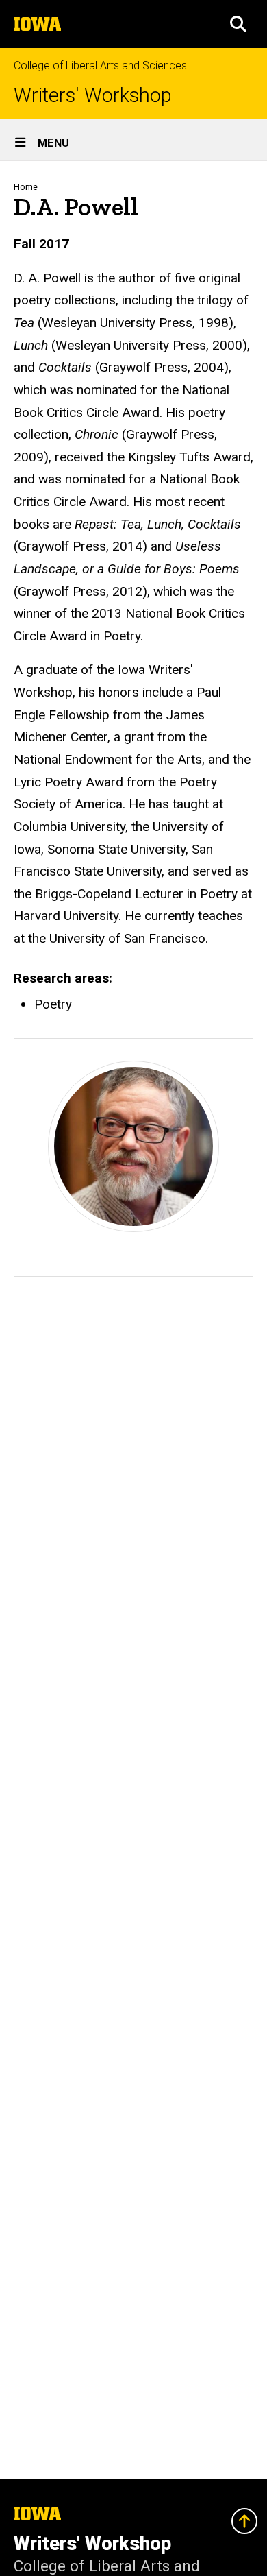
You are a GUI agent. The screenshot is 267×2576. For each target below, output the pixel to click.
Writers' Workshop (93, 96)
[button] (238, 24)
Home (26, 187)
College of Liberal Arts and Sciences (100, 65)
